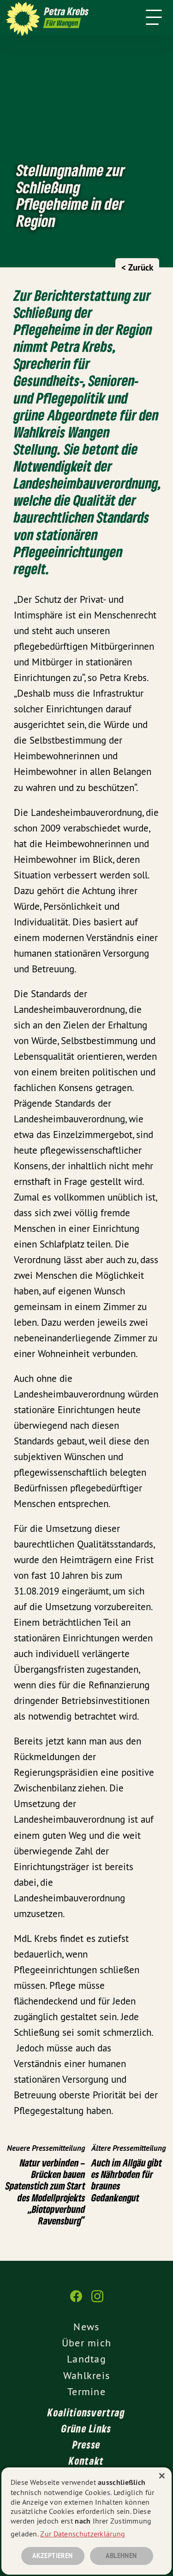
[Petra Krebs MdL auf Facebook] (76, 2301)
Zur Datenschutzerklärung (83, 2534)
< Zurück (137, 268)
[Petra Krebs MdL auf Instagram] (97, 2301)
